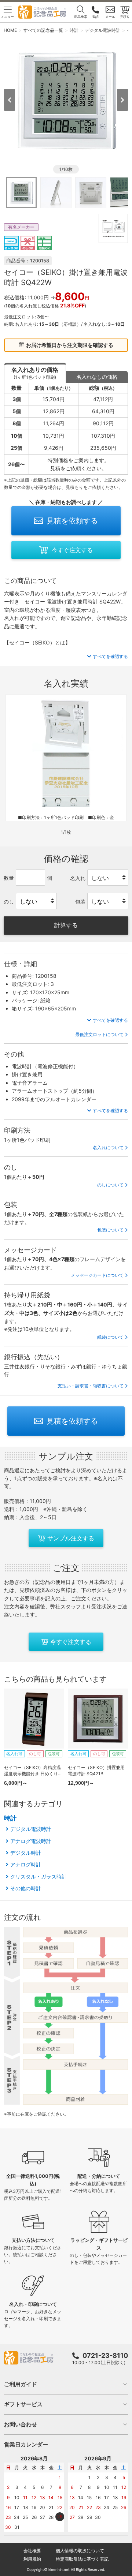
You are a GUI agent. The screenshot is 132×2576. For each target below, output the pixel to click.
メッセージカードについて (97, 1275)
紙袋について (110, 1337)
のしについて (110, 1185)
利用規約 (32, 2559)
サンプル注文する (71, 1538)
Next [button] (122, 100)
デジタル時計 (26, 1853)
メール (110, 17)
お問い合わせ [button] (21, 2424)
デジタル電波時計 (31, 1829)
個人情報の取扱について (80, 2551)
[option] (66, 99)
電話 (95, 17)
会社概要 (32, 2551)
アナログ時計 (26, 1864)
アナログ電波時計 (31, 1841)
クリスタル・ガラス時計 (38, 1876)
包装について (110, 1230)
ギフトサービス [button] (23, 2404)
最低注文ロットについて (99, 1034)
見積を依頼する (72, 521)
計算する (66, 925)
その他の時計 (26, 1888)
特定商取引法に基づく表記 (82, 2559)
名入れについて (108, 1147)
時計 (10, 1818)
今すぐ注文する (72, 550)
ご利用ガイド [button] (21, 2384)
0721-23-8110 (105, 2356)
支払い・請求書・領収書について (91, 1386)
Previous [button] (10, 100)
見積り (125, 17)
